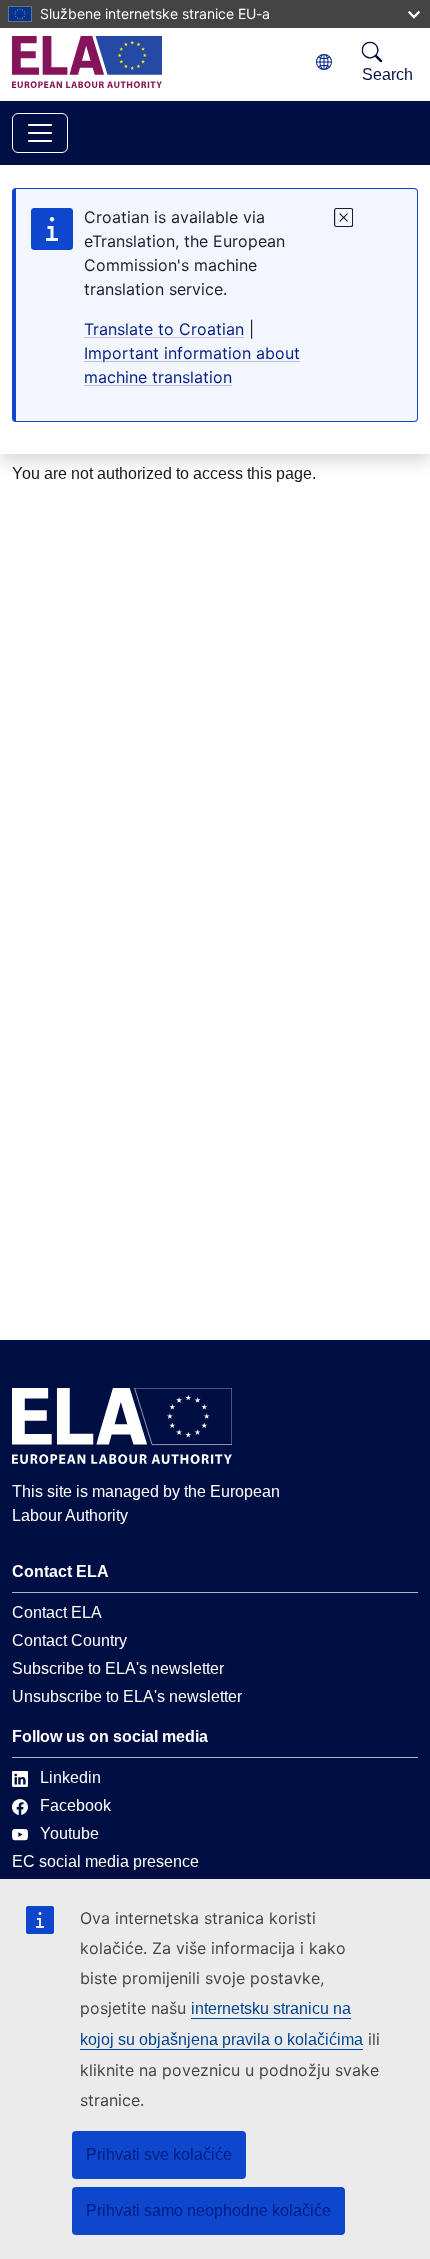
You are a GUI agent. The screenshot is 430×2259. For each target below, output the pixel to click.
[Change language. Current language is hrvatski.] (324, 62)
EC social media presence (105, 1861)
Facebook (75, 1805)
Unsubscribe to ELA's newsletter (127, 1696)
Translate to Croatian (164, 329)
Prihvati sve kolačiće (159, 2154)
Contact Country (69, 1640)
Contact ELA (57, 1612)
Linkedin (70, 1777)
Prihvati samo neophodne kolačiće (208, 2210)
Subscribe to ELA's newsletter (118, 1668)
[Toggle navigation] (40, 133)
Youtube (69, 1833)
